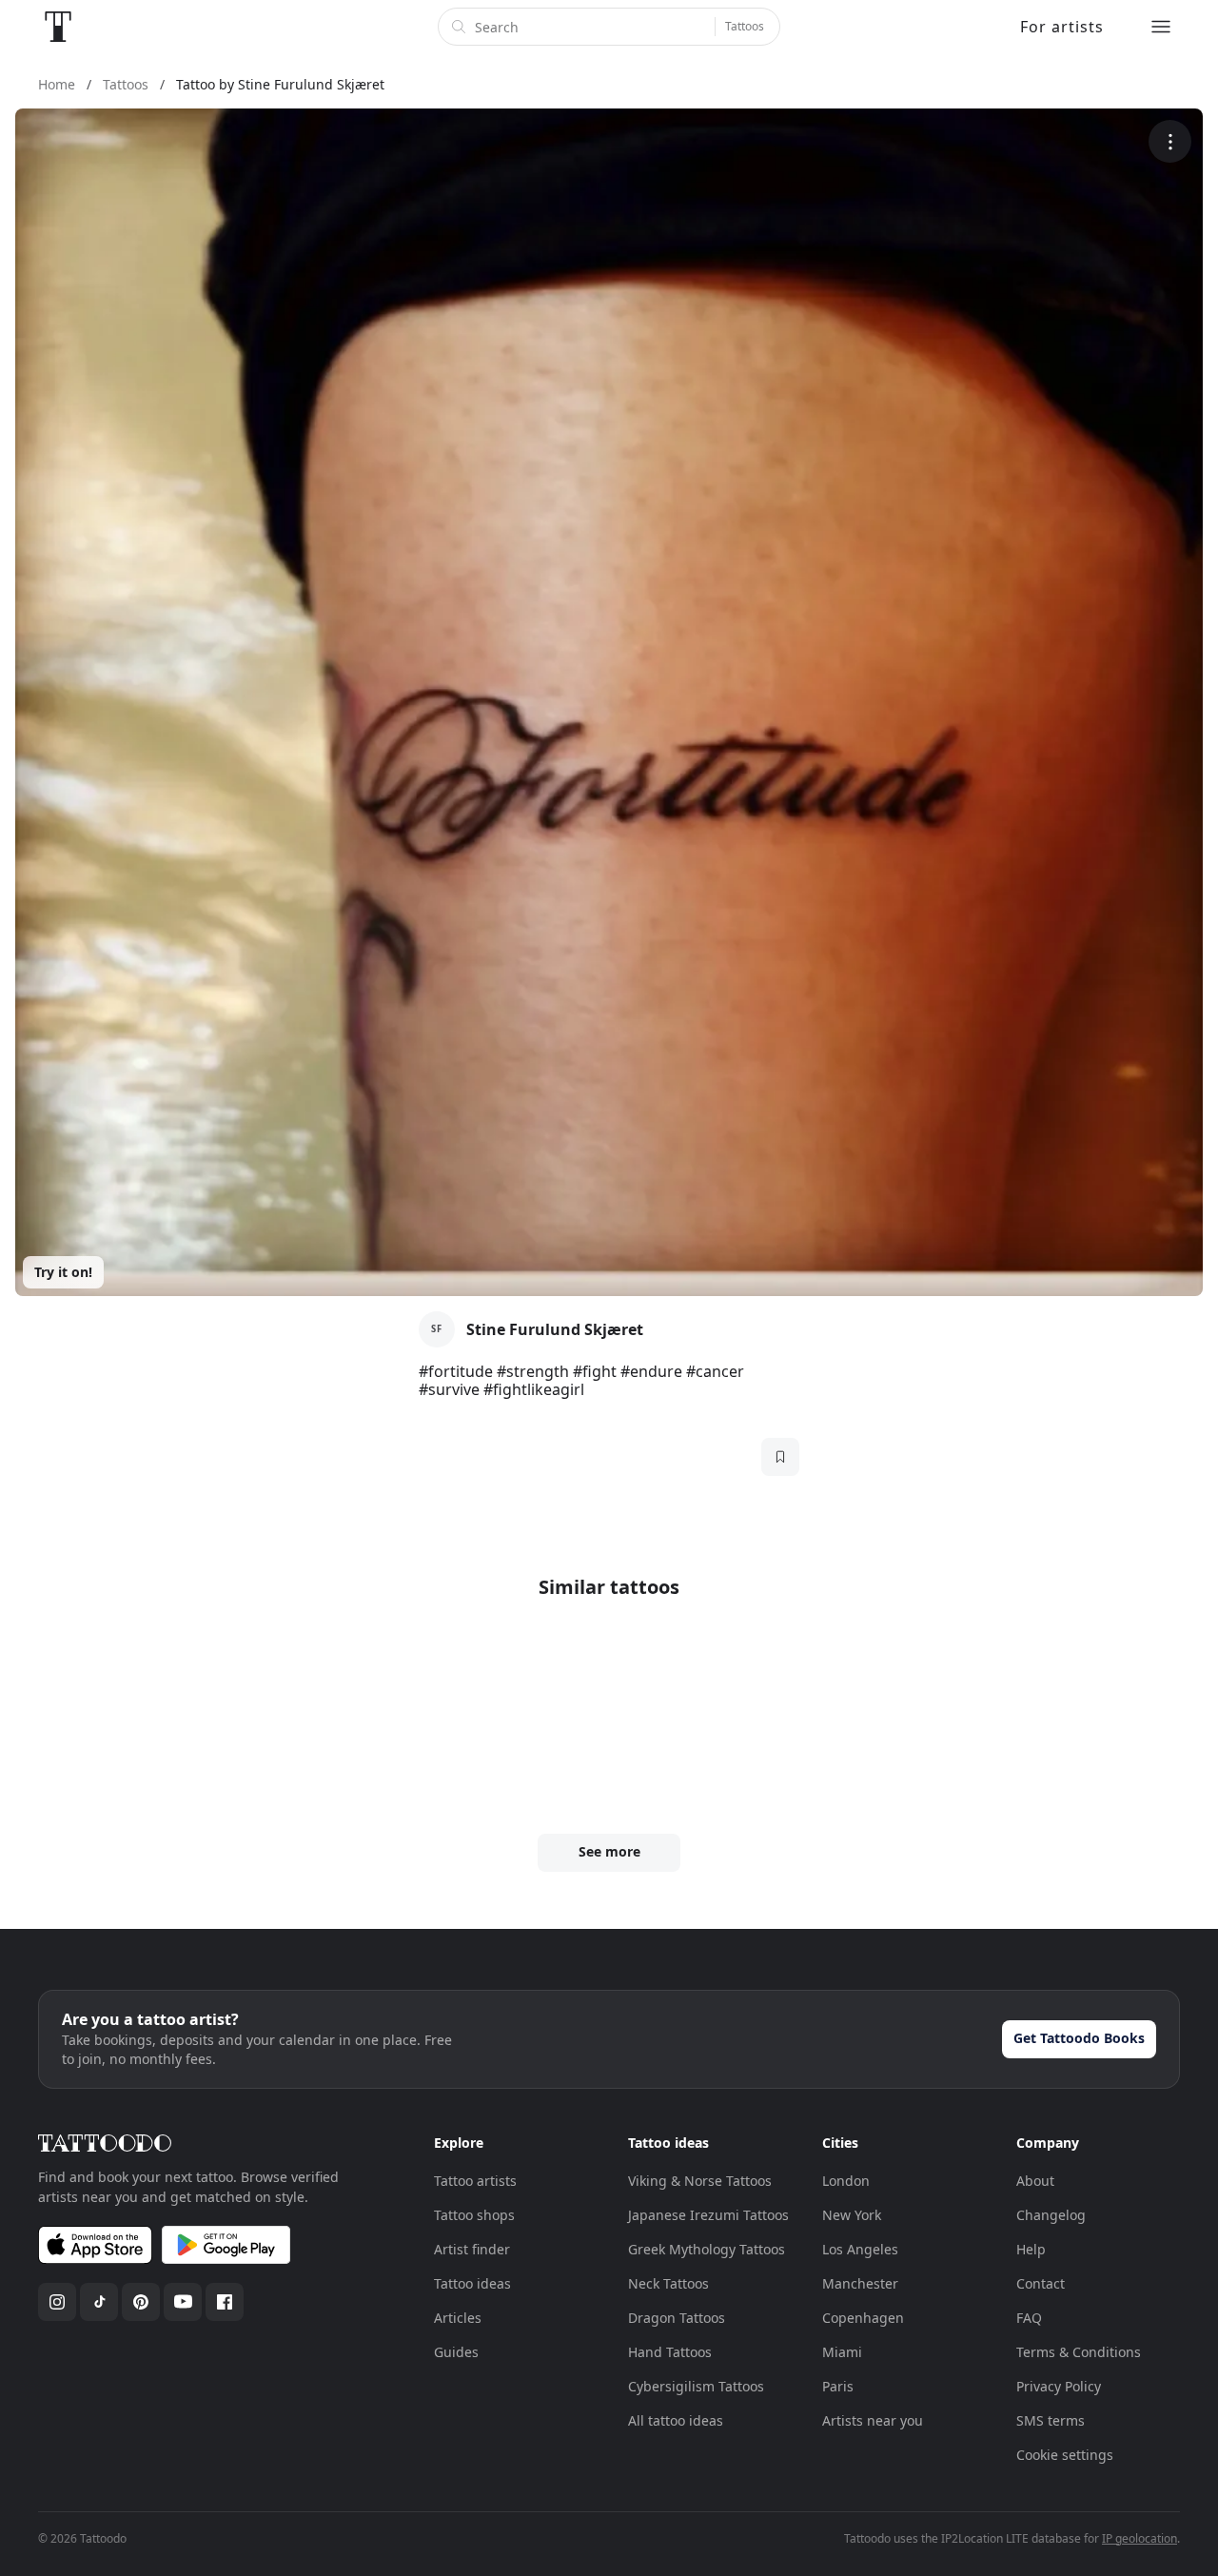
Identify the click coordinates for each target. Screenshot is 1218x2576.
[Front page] (58, 27)
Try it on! (63, 1272)
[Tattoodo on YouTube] (183, 2302)
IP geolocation (1139, 2538)
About (1035, 2181)
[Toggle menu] (1161, 27)
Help (1031, 2249)
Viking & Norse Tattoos (700, 2181)
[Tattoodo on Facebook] (225, 2302)
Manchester (860, 2283)
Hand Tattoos (670, 2352)
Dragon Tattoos (677, 2318)
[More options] (1170, 141)
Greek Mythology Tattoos (707, 2249)
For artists (1062, 27)
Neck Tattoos (668, 2283)
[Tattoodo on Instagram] (57, 2302)
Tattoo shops (474, 2215)
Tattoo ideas (472, 2283)
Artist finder (472, 2249)
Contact (1041, 2283)
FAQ (1029, 2318)
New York (852, 2215)
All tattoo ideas (676, 2420)
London (846, 2181)
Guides (456, 2352)
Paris (838, 2386)
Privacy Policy (1059, 2386)
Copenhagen (863, 2318)
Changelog (1051, 2215)
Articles (458, 2318)
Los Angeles (860, 2249)
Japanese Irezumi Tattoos (708, 2215)
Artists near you (873, 2420)
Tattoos (745, 26)
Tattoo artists (475, 2181)
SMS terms (1051, 2420)
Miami (842, 2352)
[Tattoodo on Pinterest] (141, 2302)
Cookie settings (1065, 2455)
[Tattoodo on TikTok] (99, 2302)
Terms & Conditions (1079, 2352)
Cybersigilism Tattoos (696, 2386)
